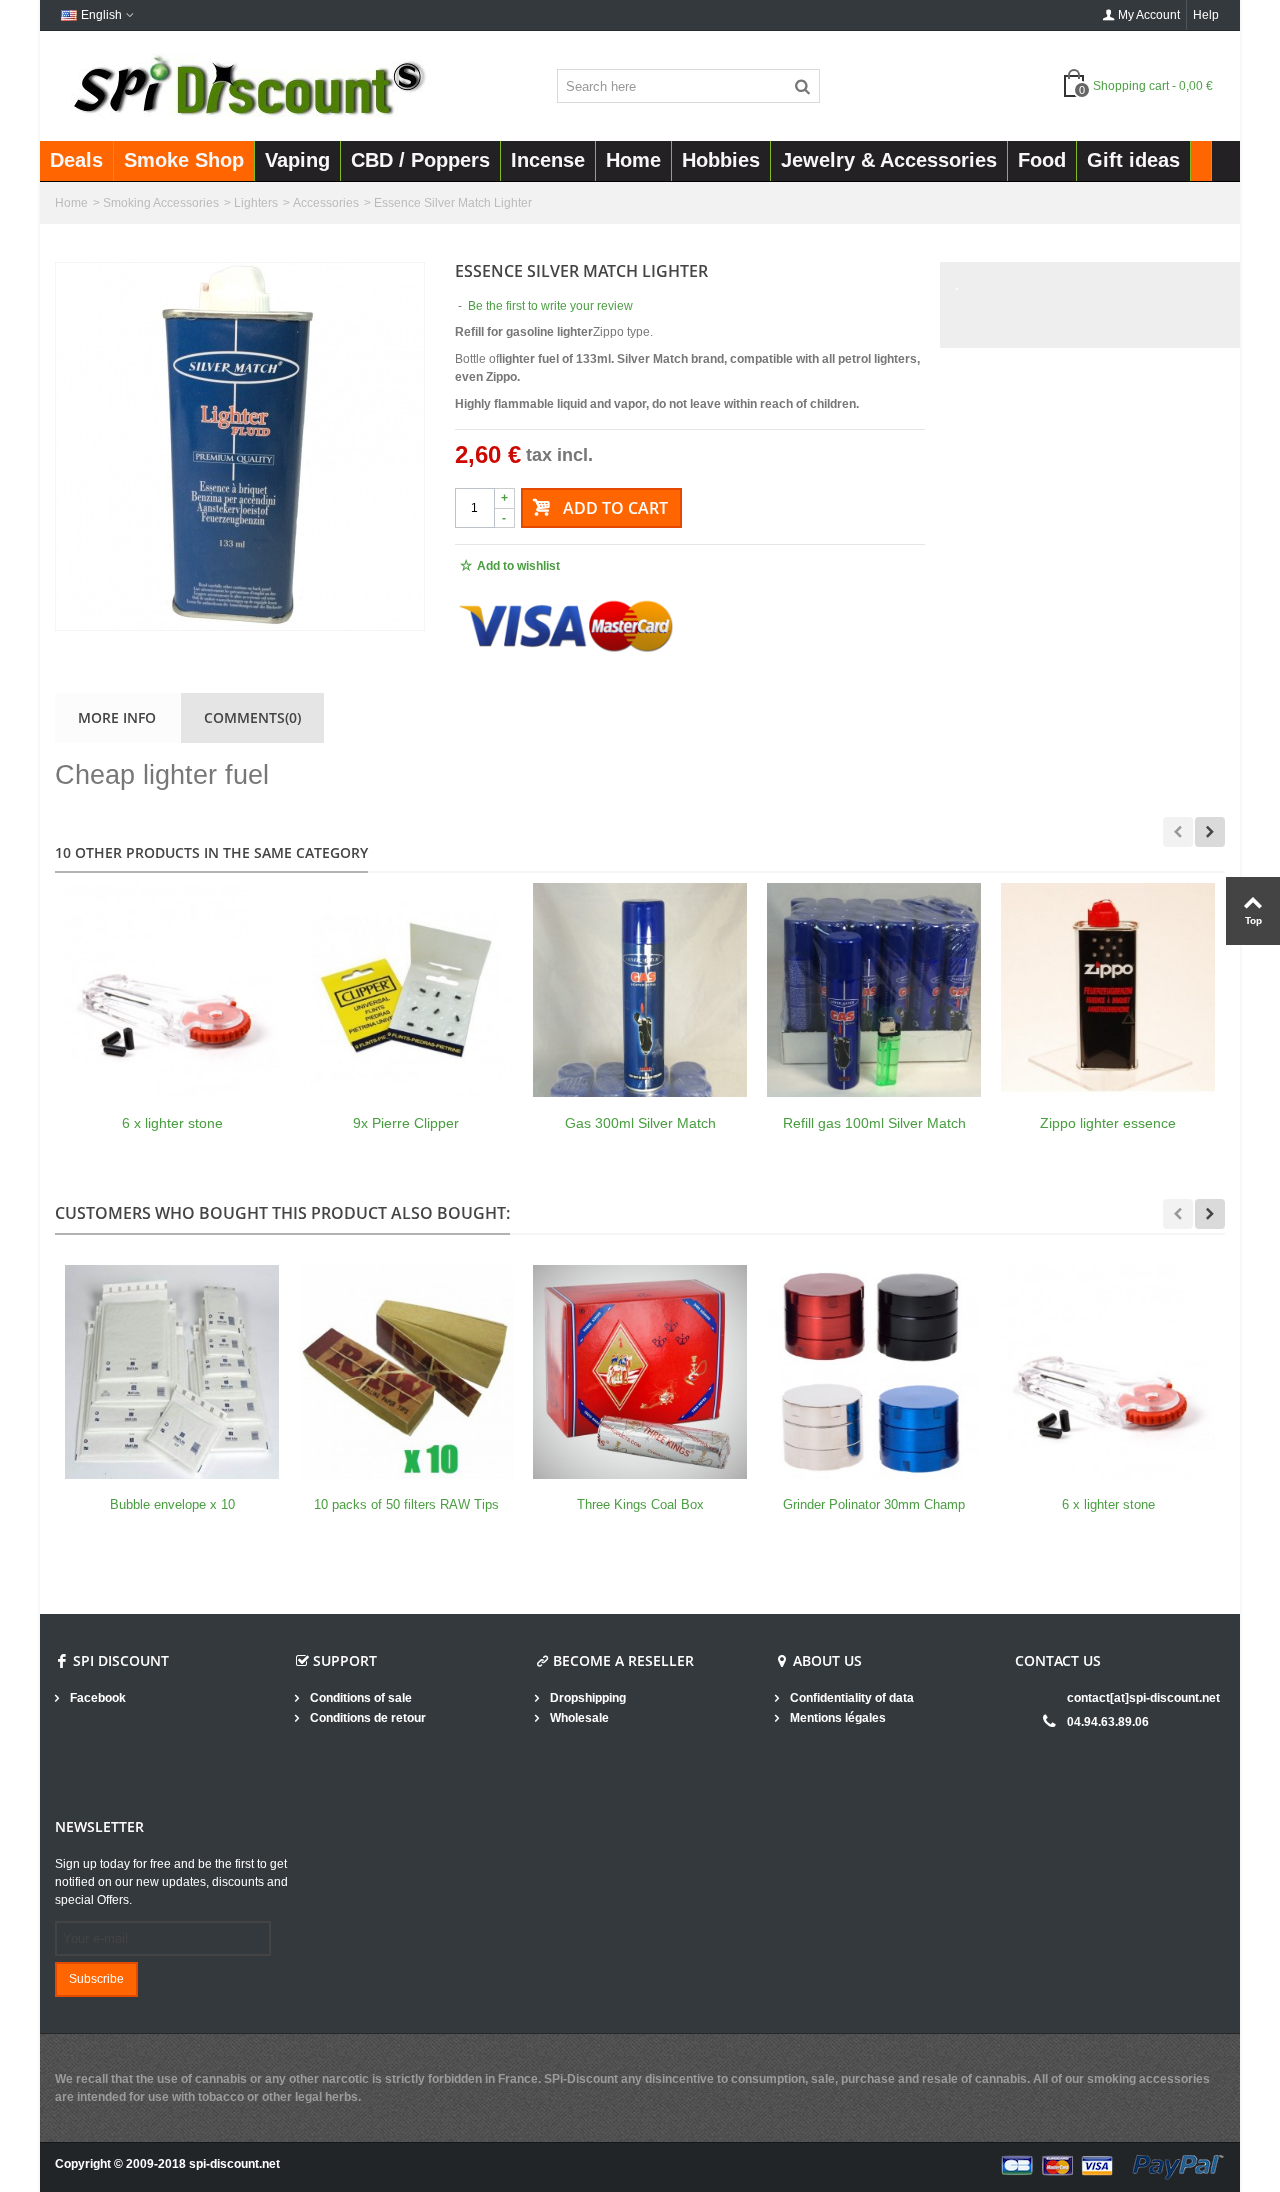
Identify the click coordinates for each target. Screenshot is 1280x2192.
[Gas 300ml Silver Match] (640, 990)
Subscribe (96, 1979)
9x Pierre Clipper (406, 1123)
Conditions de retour (366, 1718)
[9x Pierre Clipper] (406, 990)
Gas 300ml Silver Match (640, 1123)
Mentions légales (836, 1718)
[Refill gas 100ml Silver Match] (874, 990)
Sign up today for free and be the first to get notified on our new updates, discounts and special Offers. (171, 1882)
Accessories (326, 203)
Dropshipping (586, 1698)
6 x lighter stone (172, 1123)
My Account (1149, 15)
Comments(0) (252, 717)
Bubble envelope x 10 (172, 1504)
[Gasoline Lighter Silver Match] (240, 446)
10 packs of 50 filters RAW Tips (406, 1504)
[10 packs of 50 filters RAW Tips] (406, 1372)
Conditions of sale (359, 1698)
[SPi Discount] (247, 85)
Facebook (96, 1698)
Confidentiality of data (850, 1698)
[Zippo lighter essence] (1108, 990)
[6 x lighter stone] (172, 990)
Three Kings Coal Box (640, 1504)
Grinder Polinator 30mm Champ (874, 1504)
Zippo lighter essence (1108, 1123)
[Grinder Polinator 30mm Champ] (874, 1372)
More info (117, 717)
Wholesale (578, 1718)
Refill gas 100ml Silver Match (874, 1123)
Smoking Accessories (161, 203)
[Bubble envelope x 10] (172, 1372)
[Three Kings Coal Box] (640, 1372)
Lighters (256, 203)
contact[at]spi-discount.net (1143, 1698)
